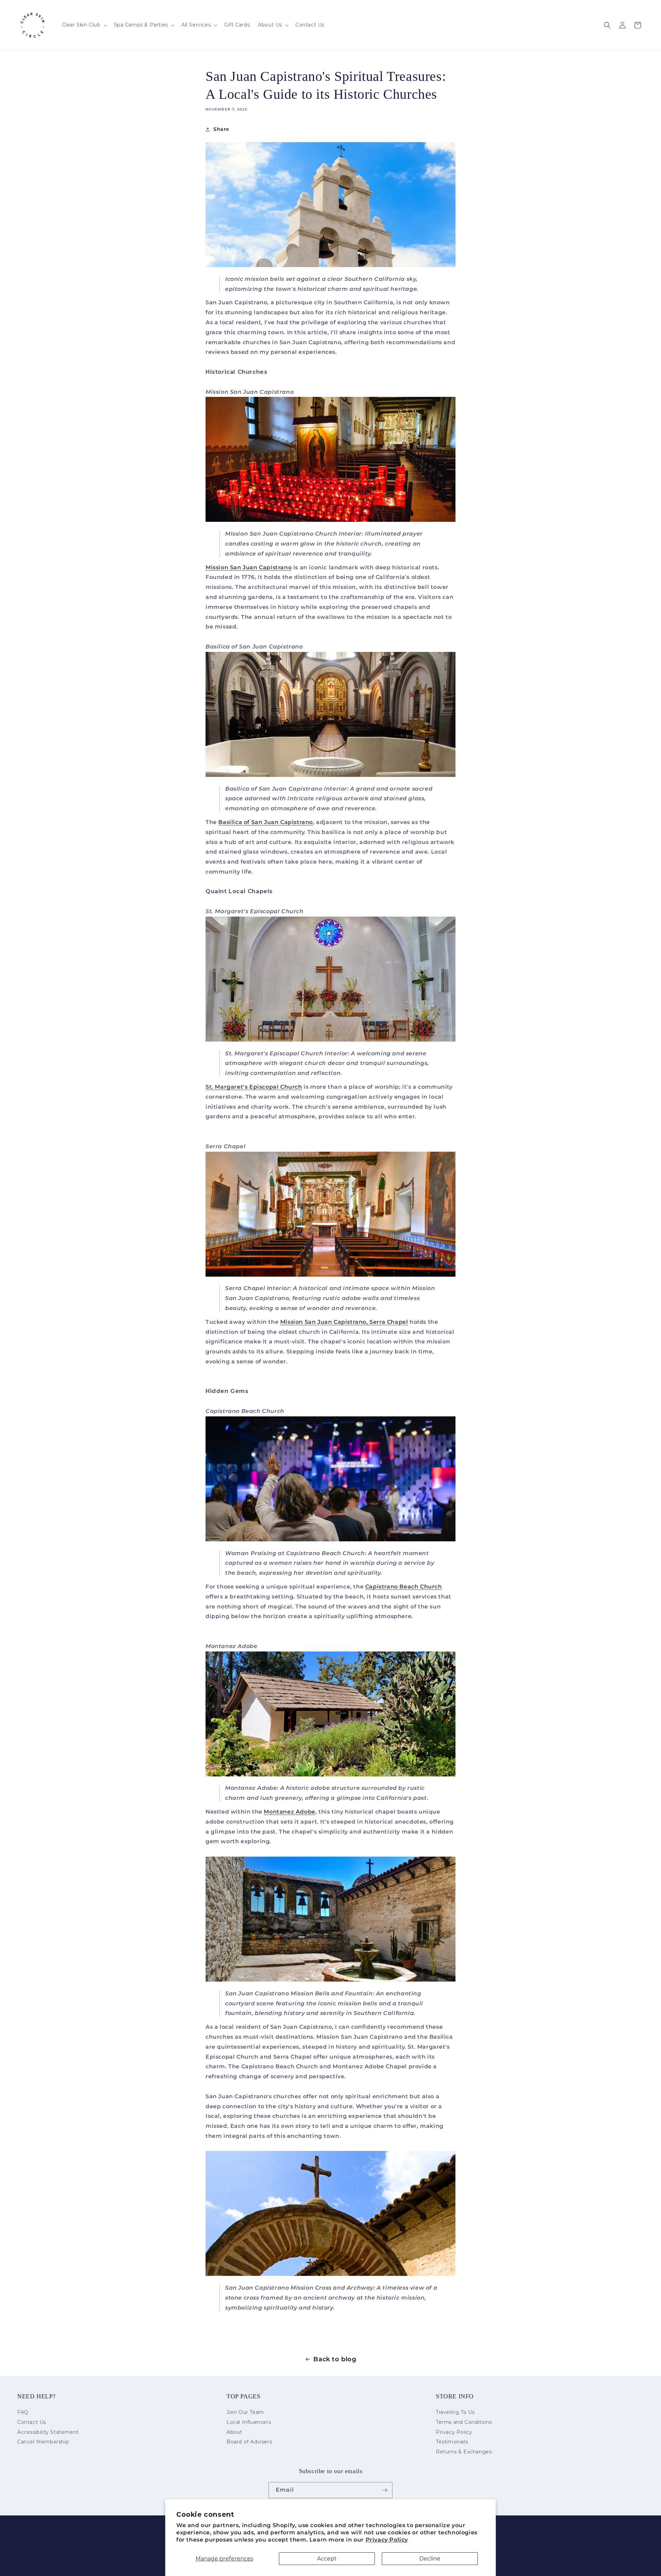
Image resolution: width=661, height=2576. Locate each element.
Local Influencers (249, 2422)
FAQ (23, 2413)
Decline (430, 2559)
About (234, 2432)
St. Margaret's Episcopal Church (254, 1087)
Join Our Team (245, 2413)
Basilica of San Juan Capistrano (266, 822)
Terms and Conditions (464, 2422)
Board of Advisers (249, 2442)
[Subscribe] (385, 2490)
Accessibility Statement (48, 2432)
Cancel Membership (43, 2442)
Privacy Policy (387, 2540)
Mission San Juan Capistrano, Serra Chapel (344, 1322)
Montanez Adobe (289, 1812)
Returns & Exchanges (464, 2452)
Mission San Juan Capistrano (249, 567)
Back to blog (335, 2359)
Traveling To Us (455, 2413)
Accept (327, 2559)
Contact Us (32, 2422)
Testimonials (452, 2442)
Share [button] (221, 129)
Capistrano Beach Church (404, 1587)
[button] (84, 25)
